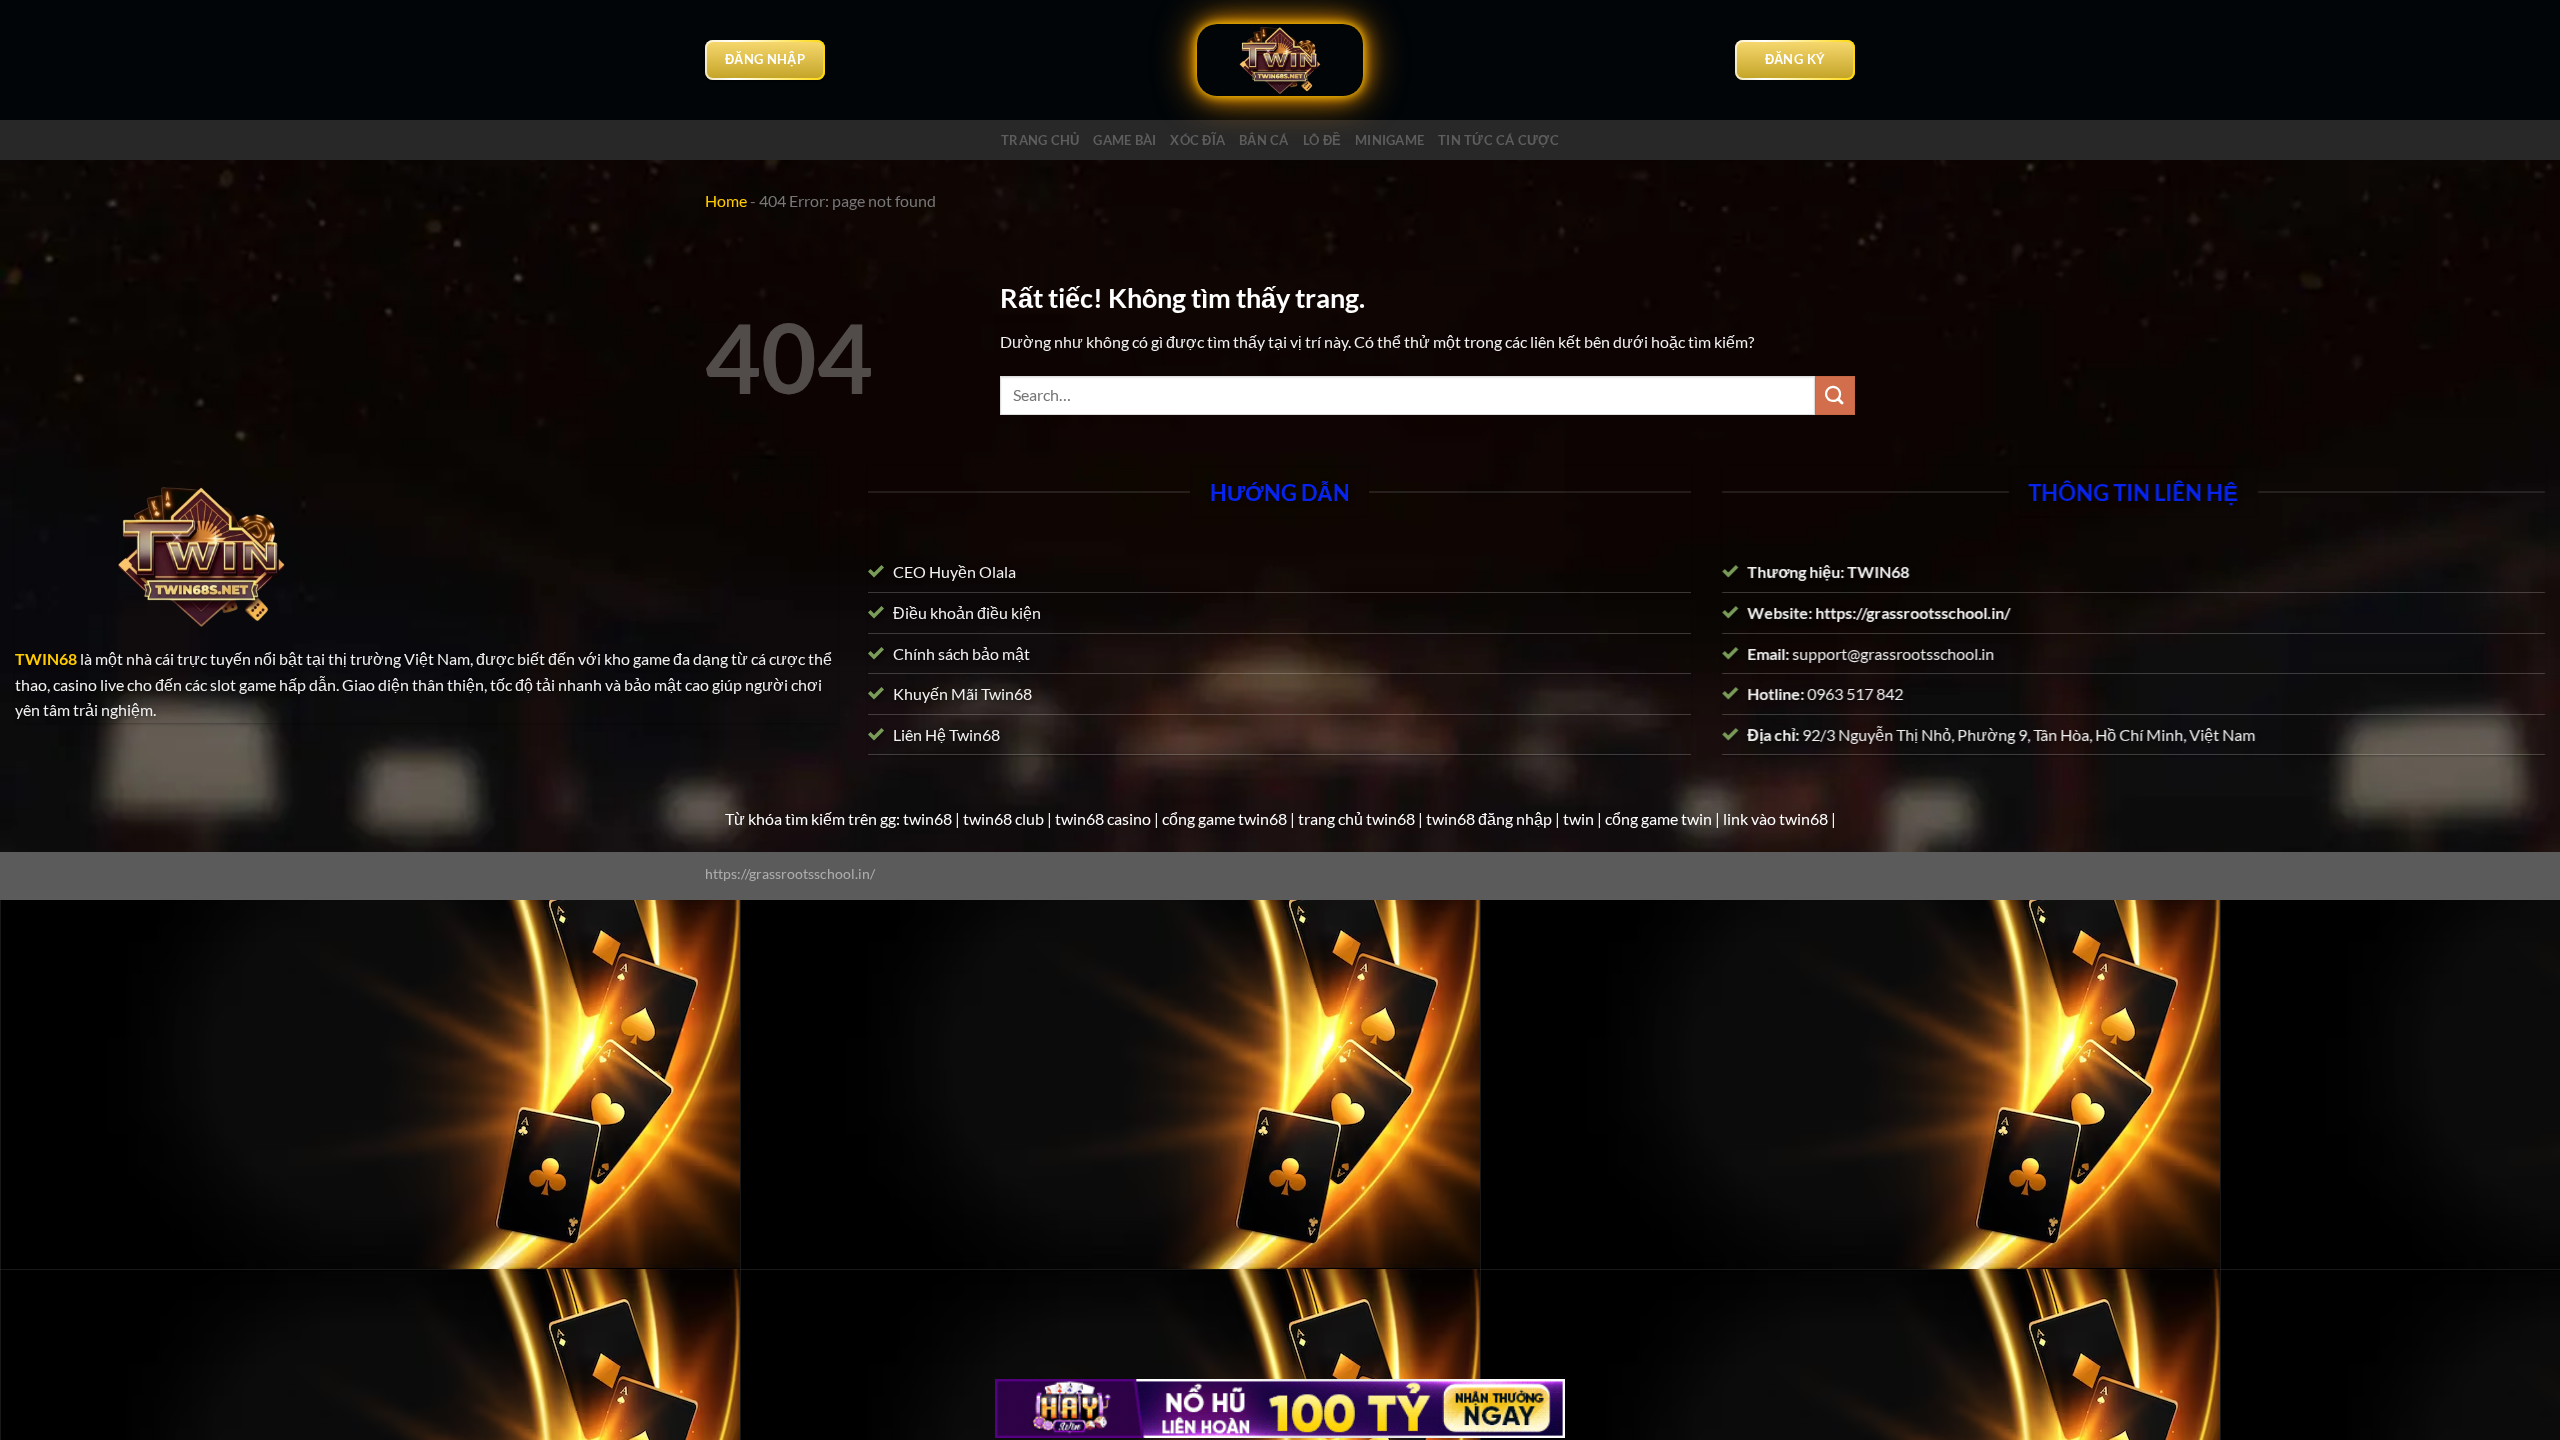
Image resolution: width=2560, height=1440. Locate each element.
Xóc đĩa (1197, 140)
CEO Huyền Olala (954, 571)
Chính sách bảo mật (961, 652)
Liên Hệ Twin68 (946, 734)
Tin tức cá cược (1498, 140)
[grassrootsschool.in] (1280, 60)
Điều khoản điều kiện (967, 612)
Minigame (1389, 140)
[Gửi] (1835, 395)
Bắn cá (1264, 140)
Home (726, 200)
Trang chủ (1040, 140)
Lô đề (1322, 140)
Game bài (1124, 140)
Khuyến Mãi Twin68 (962, 693)
